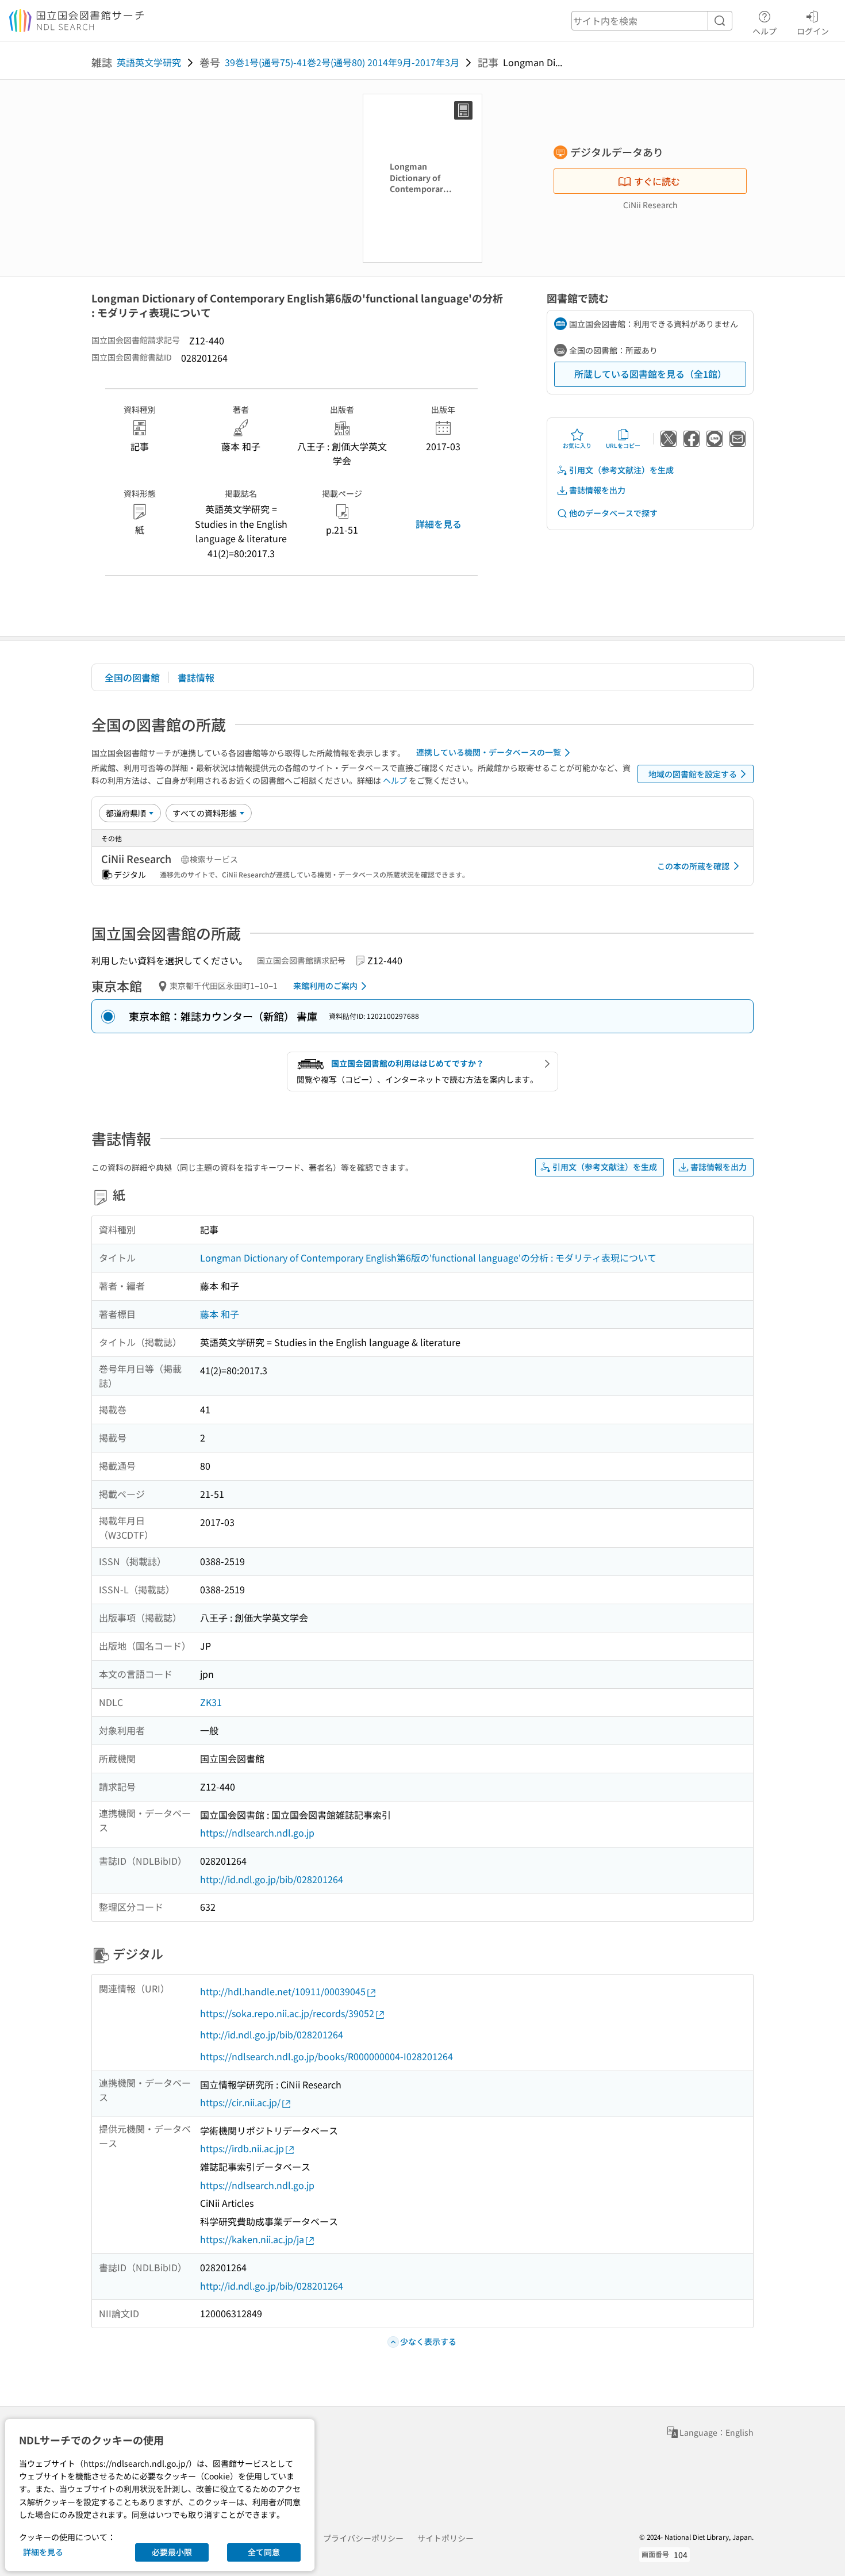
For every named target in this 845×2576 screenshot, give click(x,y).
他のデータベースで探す (613, 513)
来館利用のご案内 (325, 986)
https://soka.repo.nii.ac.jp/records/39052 (287, 2013)
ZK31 (211, 1702)
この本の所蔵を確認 (693, 866)
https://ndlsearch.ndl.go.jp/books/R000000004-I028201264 (327, 2056)
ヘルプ (765, 31)
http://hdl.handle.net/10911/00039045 (283, 1991)
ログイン (813, 31)
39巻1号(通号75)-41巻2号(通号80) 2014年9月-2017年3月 (342, 62)
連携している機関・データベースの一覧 (489, 752)
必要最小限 (172, 2552)
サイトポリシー (445, 2538)
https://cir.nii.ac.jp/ (240, 2102)
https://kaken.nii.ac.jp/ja (252, 2239)
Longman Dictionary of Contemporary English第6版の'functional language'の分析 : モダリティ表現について (428, 1258)
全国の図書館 (132, 677)
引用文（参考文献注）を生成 (621, 470)
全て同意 (264, 2552)
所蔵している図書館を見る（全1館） (650, 374)
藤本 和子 (220, 1314)
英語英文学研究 (149, 62)
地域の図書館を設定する (693, 774)
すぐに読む (657, 181)
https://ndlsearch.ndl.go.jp (257, 1833)
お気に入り (577, 445)
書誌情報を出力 (597, 490)
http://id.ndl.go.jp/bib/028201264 (272, 1879)
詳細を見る (439, 524)
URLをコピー (623, 445)
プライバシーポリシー (363, 2538)
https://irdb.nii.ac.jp (242, 2148)
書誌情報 (196, 677)
